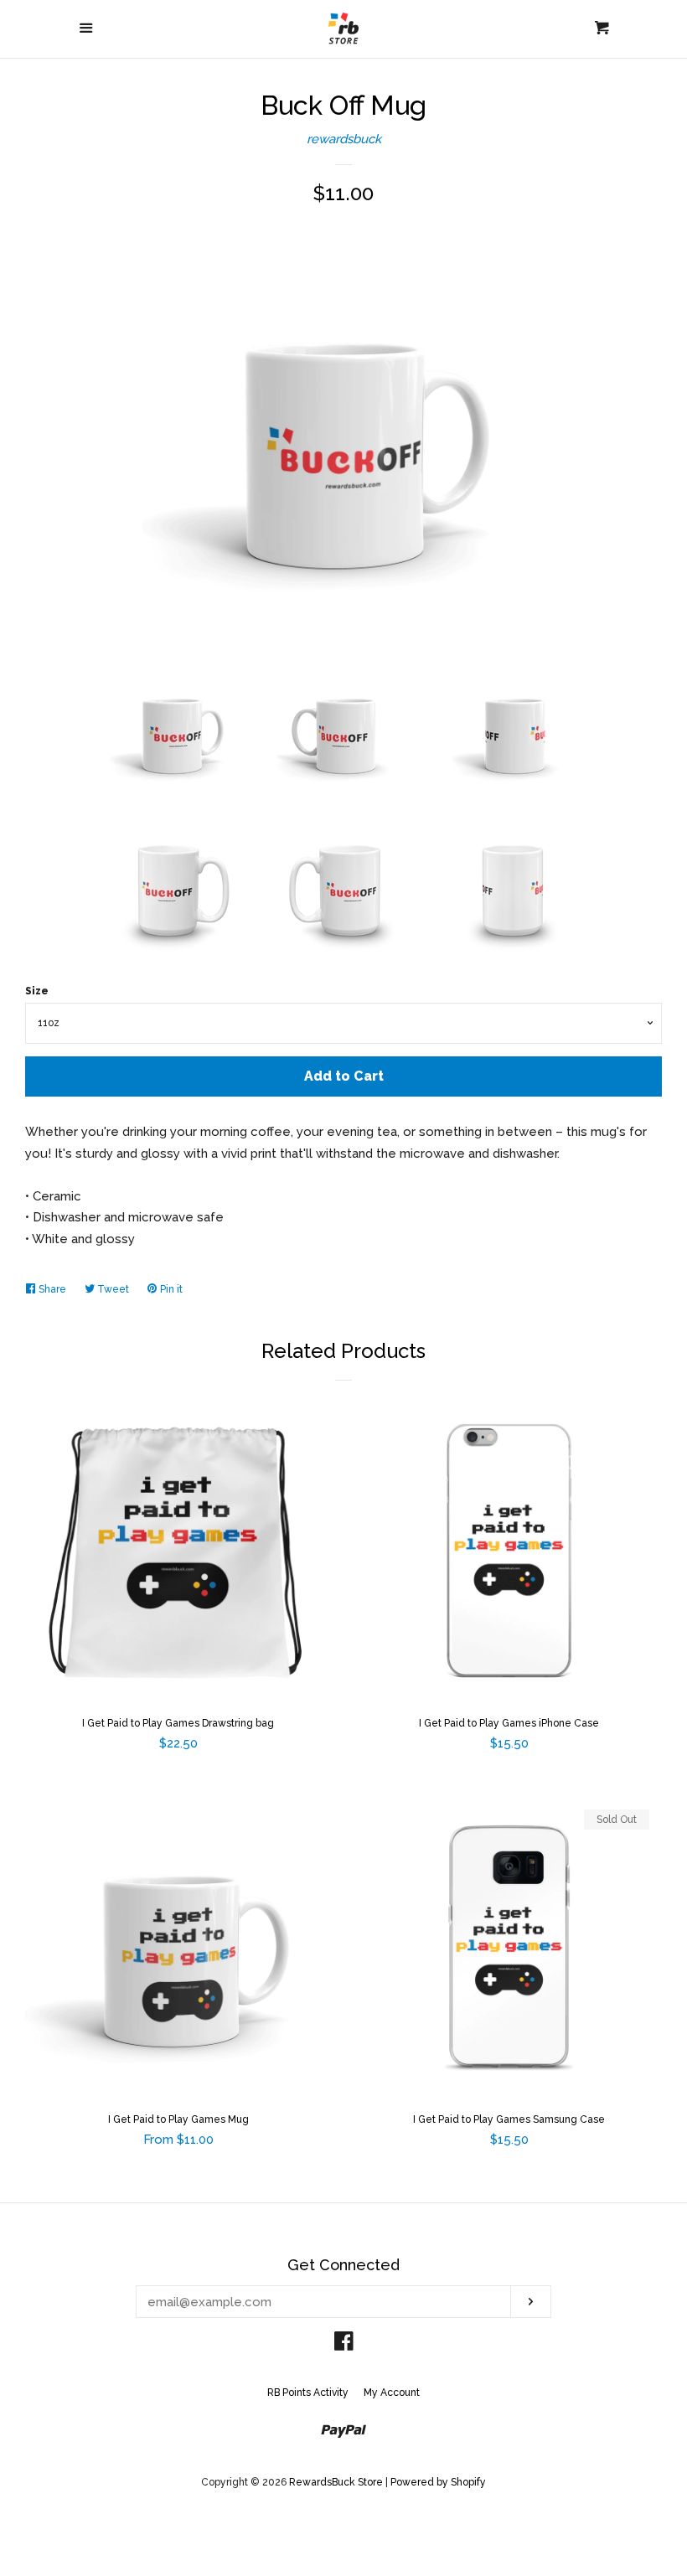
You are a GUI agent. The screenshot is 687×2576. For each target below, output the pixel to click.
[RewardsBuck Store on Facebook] (344, 2345)
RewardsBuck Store (336, 2482)
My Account (392, 2393)
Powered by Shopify (438, 2482)
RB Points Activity (308, 2393)
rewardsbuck (344, 139)
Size (37, 991)
